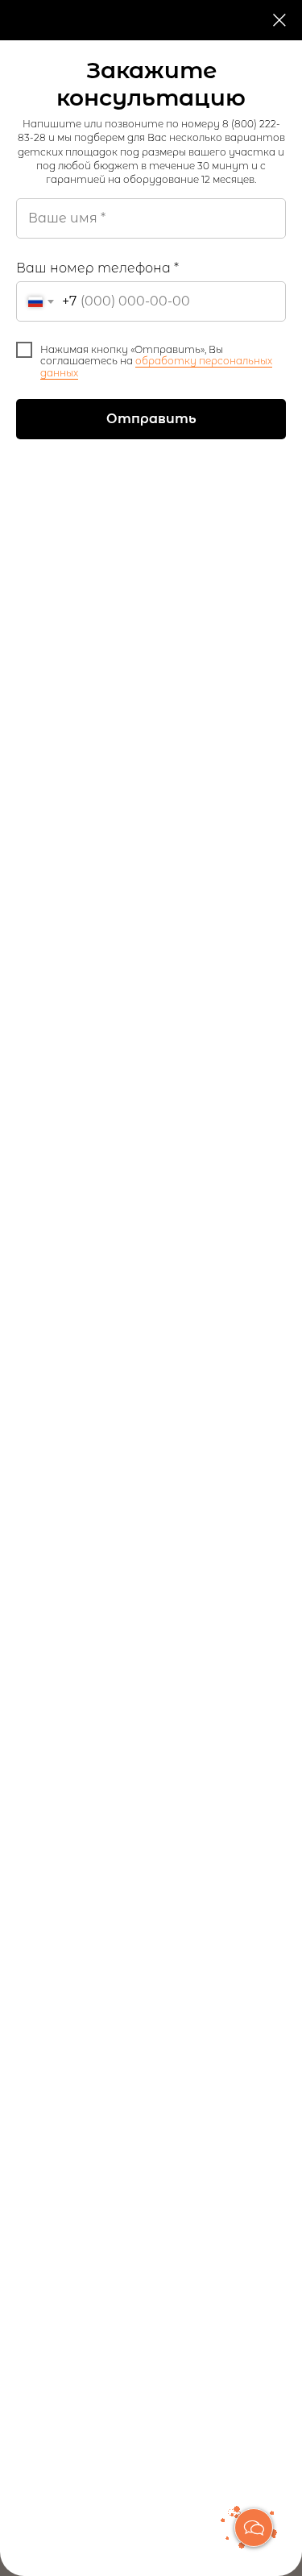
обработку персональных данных (156, 366)
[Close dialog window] (279, 20)
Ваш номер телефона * (97, 268)
